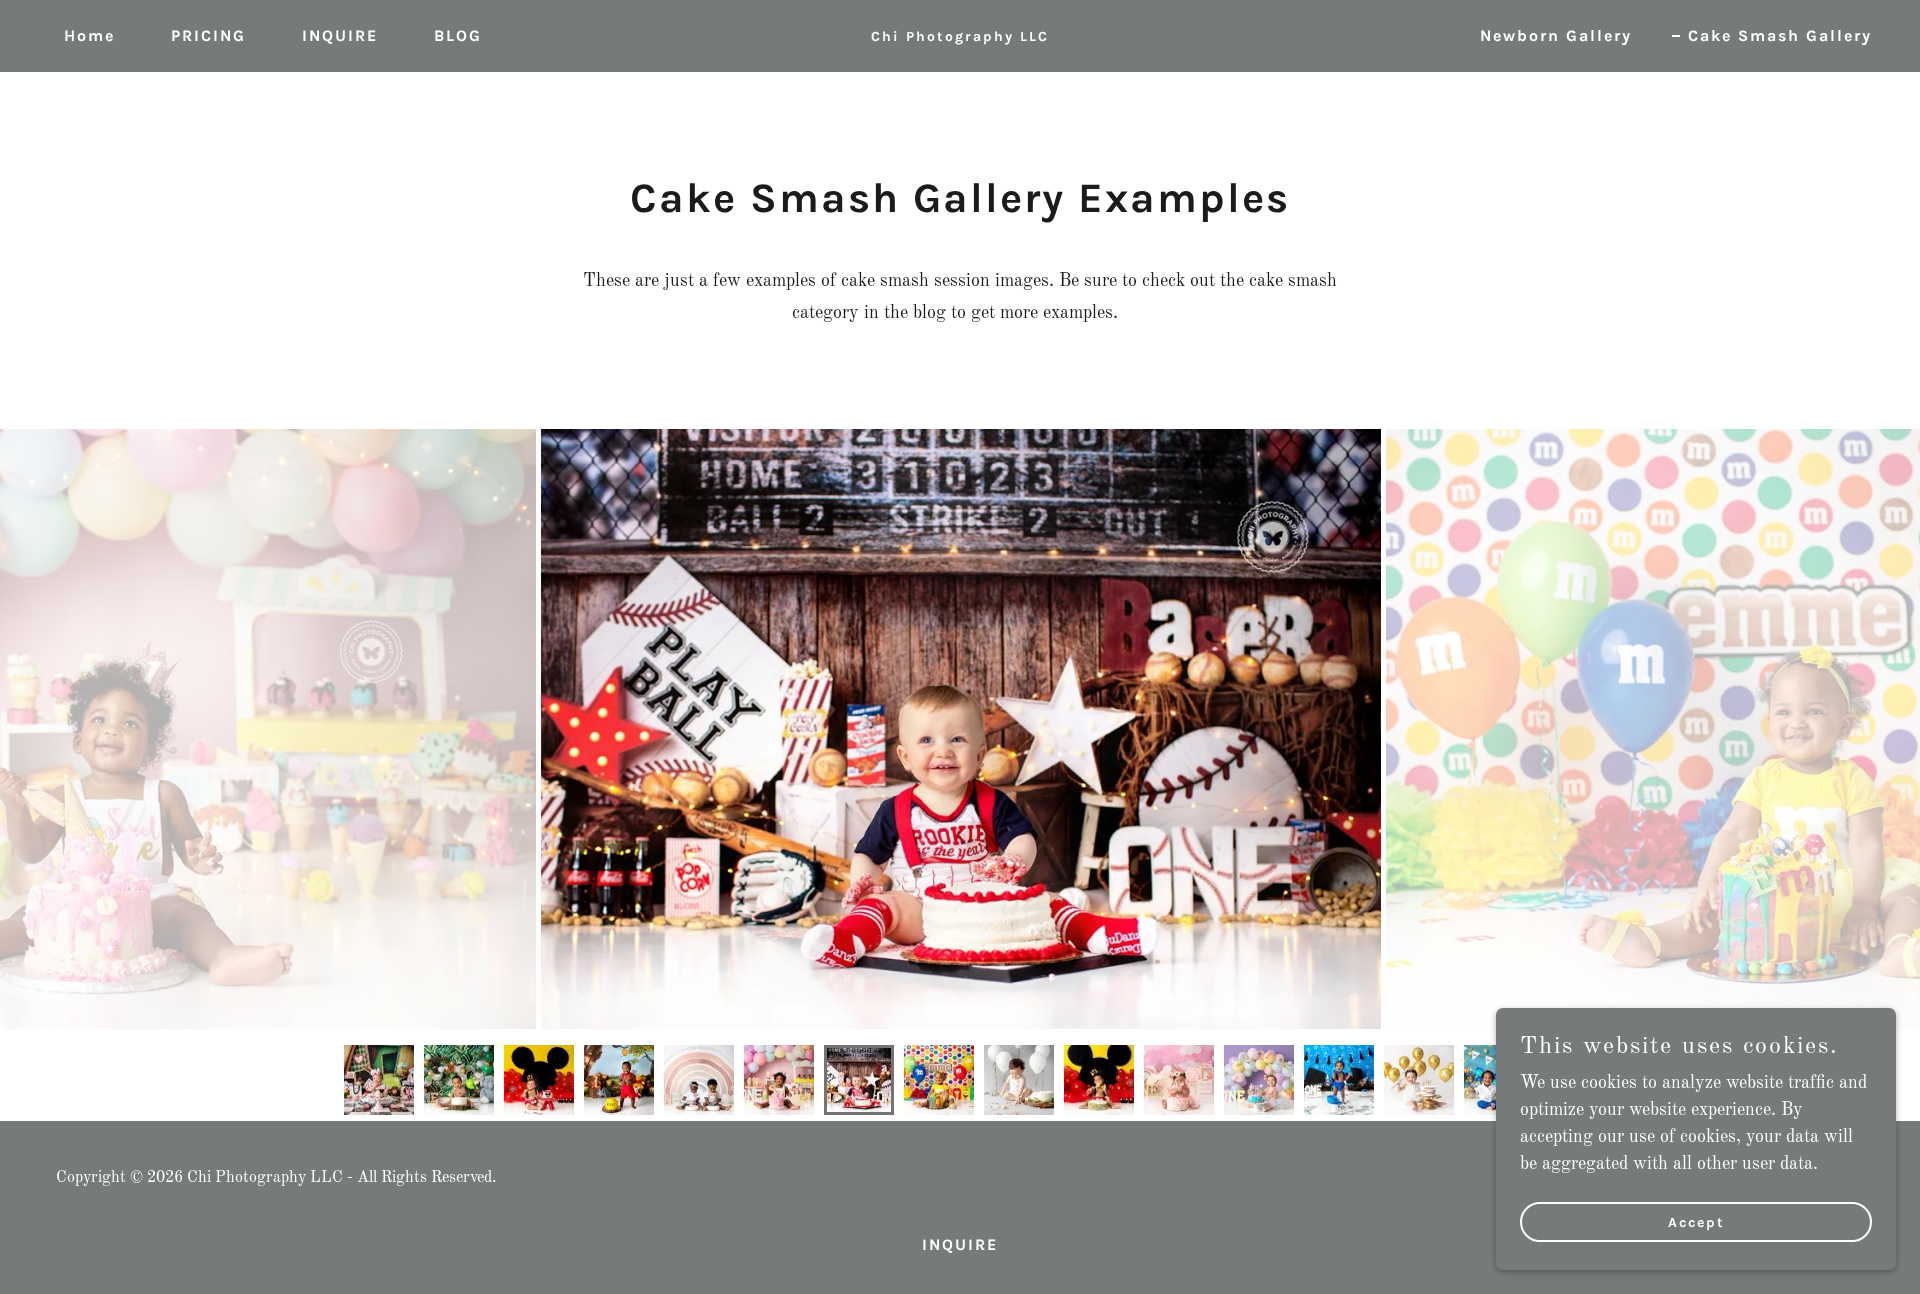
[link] (960, 36)
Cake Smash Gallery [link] (1780, 35)
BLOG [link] (458, 35)
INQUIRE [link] (340, 35)
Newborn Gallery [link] (1556, 35)
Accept (1696, 1222)
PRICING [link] (208, 35)
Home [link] (89, 35)
